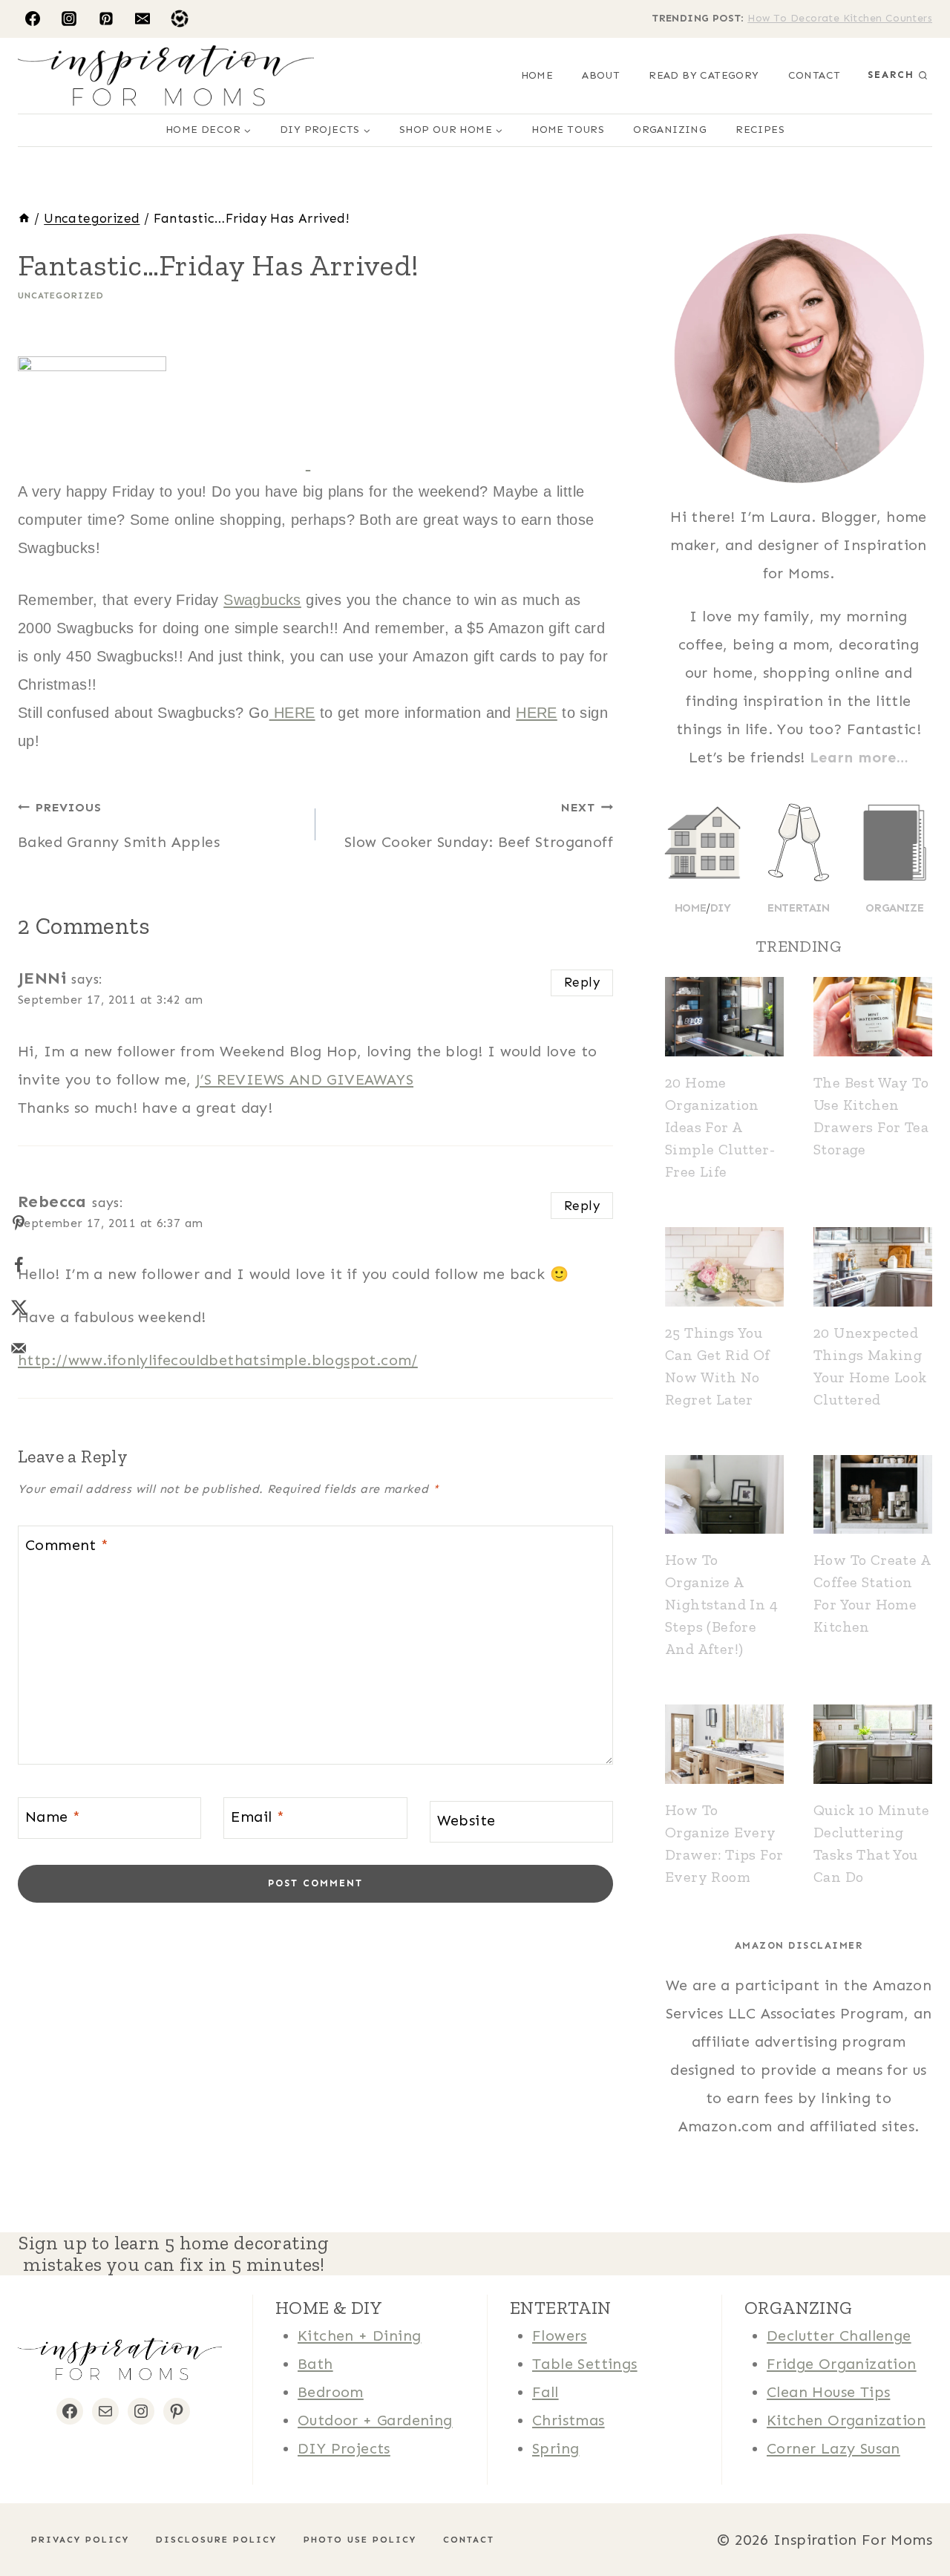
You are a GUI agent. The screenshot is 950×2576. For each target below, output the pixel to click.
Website (466, 1820)
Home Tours (568, 130)
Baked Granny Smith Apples (119, 826)
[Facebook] (33, 19)
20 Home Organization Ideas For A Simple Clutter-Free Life (720, 1127)
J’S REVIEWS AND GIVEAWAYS (305, 1079)
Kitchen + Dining (359, 2335)
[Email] (142, 19)
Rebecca (52, 1202)
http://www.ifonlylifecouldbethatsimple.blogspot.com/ (218, 1360)
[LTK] (180, 19)
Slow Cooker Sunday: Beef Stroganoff (479, 826)
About (601, 75)
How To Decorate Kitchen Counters (840, 18)
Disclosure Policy (216, 2540)
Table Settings (585, 2364)
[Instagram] (69, 19)
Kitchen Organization (846, 2420)
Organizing (670, 130)
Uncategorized (61, 295)
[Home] (24, 218)
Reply (582, 982)
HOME (537, 75)
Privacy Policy (80, 2540)
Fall (546, 2392)
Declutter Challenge (839, 2335)
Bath (315, 2364)
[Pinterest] (106, 19)
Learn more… (859, 757)
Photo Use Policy (360, 2540)
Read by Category (704, 75)
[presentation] (724, 1017)
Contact (815, 75)
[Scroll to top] (37, 2517)
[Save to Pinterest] (19, 1223)
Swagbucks (262, 600)
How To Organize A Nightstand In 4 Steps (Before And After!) (721, 1604)
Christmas (569, 2420)
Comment (67, 1545)
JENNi (42, 978)
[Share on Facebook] (19, 1265)
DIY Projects (344, 2448)
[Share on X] (19, 1307)
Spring (556, 2448)
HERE (292, 713)
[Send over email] (19, 1348)
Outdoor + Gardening (375, 2420)
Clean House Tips (828, 2392)
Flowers (560, 2335)
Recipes (760, 130)
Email (258, 1817)
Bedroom (331, 2392)
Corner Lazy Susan (833, 2448)
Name (53, 1817)
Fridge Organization (842, 2364)
